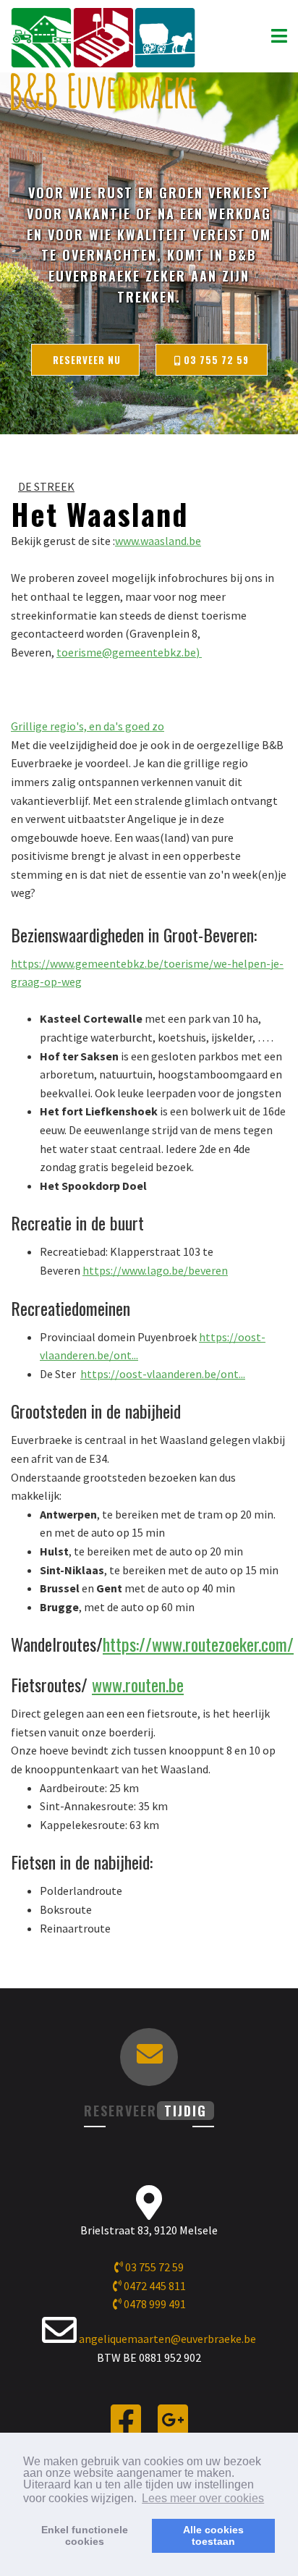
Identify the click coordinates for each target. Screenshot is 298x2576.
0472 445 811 (154, 2286)
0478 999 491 (154, 2304)
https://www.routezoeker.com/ (198, 1644)
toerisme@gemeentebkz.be (126, 652)
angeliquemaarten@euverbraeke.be (167, 2339)
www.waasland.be (158, 541)
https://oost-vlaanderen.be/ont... (163, 1374)
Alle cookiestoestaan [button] (213, 2535)
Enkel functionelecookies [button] (85, 2535)
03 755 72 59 (215, 360)
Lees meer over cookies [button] (203, 2498)
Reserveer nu (85, 360)
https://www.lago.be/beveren (155, 1270)
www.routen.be (138, 1684)
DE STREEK (46, 486)
